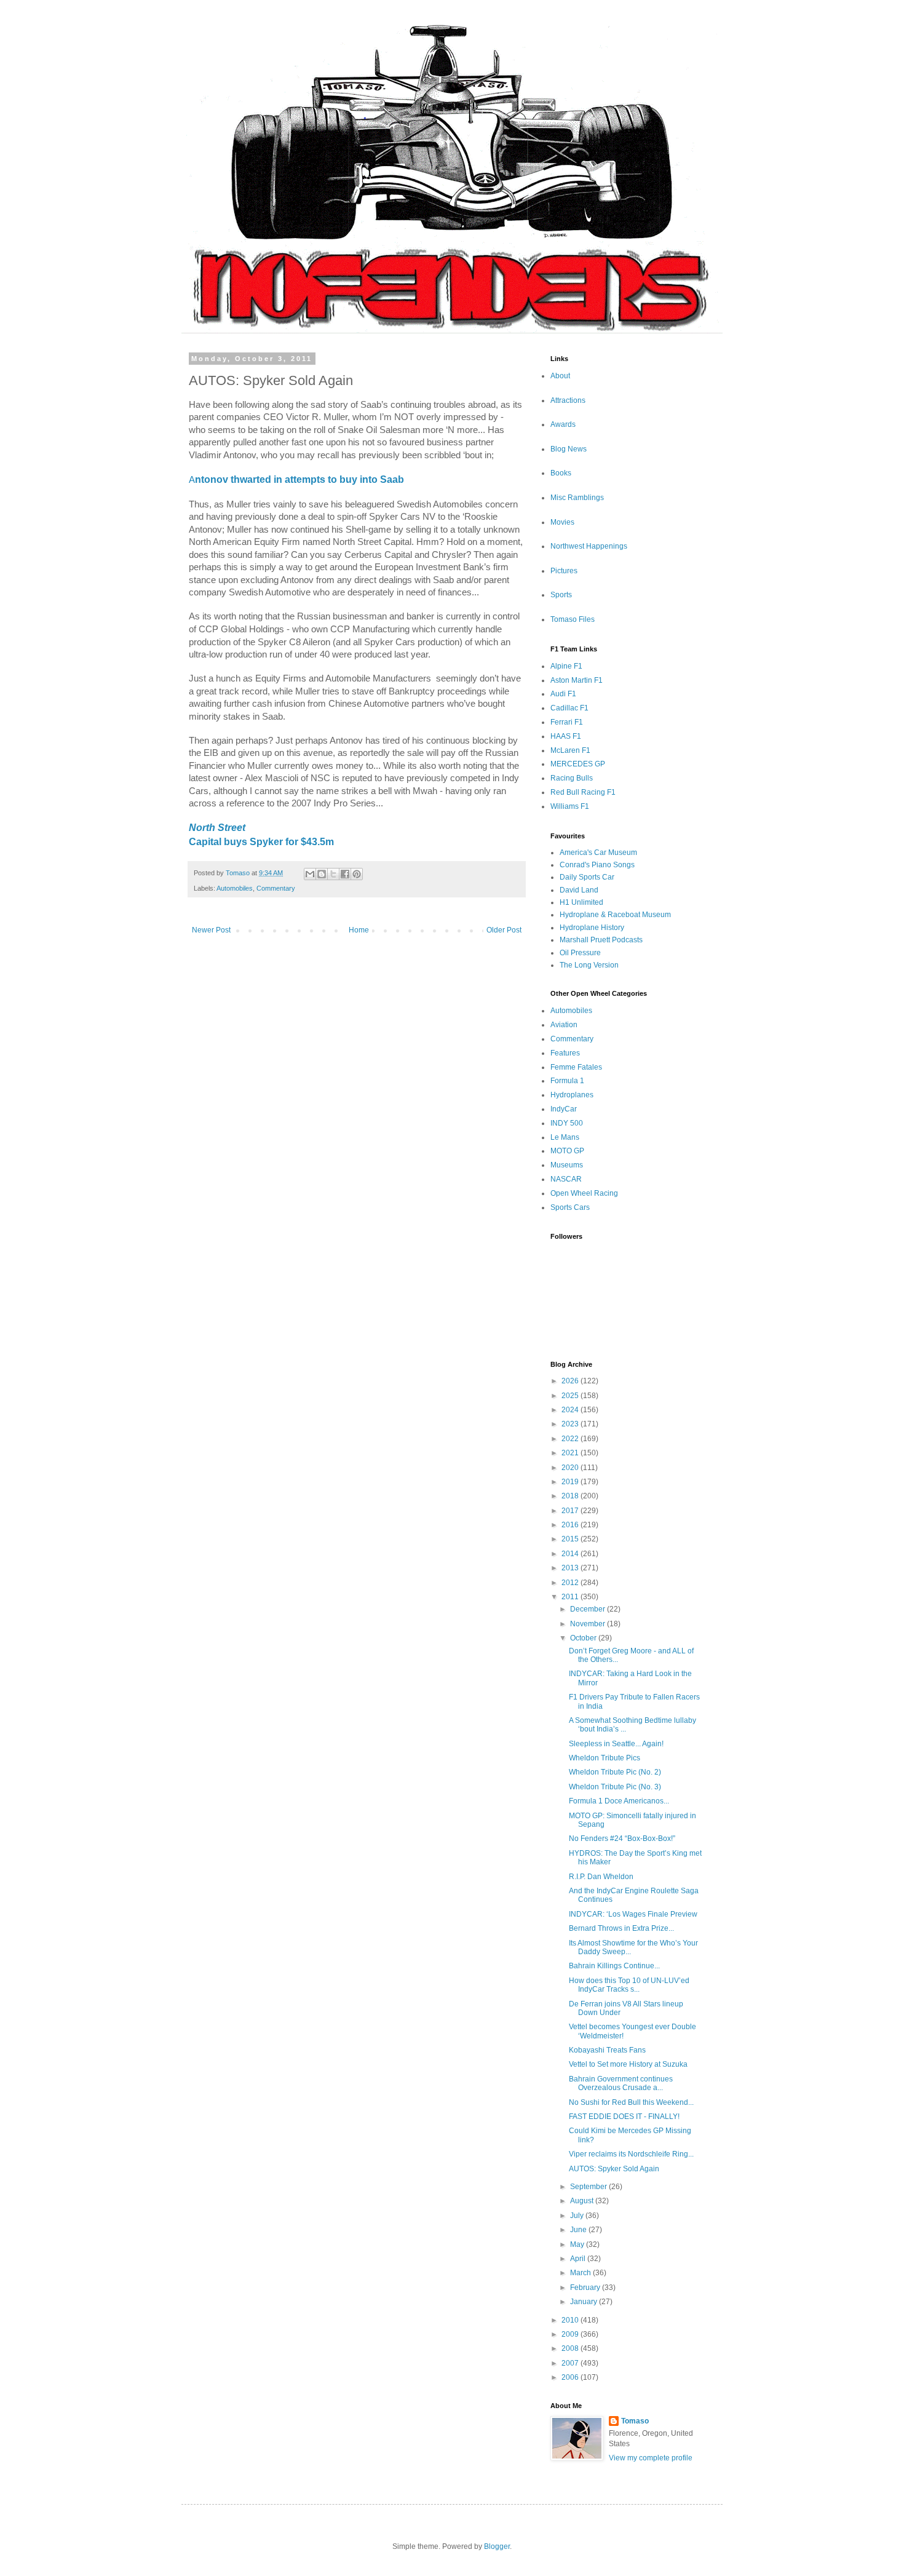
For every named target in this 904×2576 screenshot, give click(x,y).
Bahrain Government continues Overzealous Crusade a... (621, 2083)
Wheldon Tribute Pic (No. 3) (615, 1787)
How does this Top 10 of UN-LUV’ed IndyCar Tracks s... (629, 1985)
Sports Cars (570, 1207)
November (589, 1624)
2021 (571, 1453)
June (579, 2230)
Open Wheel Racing (584, 1193)
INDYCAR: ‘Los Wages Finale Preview (633, 1914)
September (589, 2187)
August (583, 2201)
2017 (571, 1511)
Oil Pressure (580, 953)
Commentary (276, 888)
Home (359, 930)
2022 (571, 1439)
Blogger (497, 2546)
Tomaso (635, 2421)
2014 (571, 1554)
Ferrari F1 (567, 722)
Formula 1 (567, 1081)
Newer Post (211, 930)
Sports (561, 595)
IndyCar (564, 1109)
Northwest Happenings (589, 546)
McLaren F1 (570, 750)
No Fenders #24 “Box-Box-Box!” (622, 1839)
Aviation (564, 1025)
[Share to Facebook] (345, 874)
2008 (571, 2348)
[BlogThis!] (322, 874)
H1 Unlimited (581, 902)
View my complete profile (651, 2458)
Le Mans (565, 1137)
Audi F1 (563, 694)
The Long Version (589, 965)
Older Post (504, 930)
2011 (571, 1597)
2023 (571, 1424)
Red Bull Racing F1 (583, 792)
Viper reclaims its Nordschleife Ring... (631, 2154)
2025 (571, 1396)
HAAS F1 (566, 736)
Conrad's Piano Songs (597, 865)
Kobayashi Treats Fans (607, 2050)
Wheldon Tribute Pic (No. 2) (615, 1772)
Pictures (564, 571)
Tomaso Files (573, 619)
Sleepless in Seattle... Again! (616, 1744)
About (560, 376)
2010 (571, 2320)
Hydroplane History (592, 928)
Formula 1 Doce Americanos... (619, 1801)
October (584, 1638)
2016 (571, 1525)
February (586, 2288)
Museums (567, 1165)
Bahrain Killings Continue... (614, 1966)
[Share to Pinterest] (357, 874)
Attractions (568, 400)
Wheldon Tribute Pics (605, 1758)
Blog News (569, 449)
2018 (571, 1496)
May (578, 2244)
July (578, 2216)
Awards (563, 424)
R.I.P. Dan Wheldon (601, 1877)
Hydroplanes (572, 1095)
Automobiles (235, 888)
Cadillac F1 (569, 708)
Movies (562, 522)
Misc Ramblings (577, 498)
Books (561, 473)
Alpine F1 (566, 666)
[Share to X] (333, 874)
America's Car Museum (598, 853)
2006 (571, 2377)
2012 (571, 1583)
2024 (571, 1410)
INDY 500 (567, 1123)
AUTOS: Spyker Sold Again (614, 2169)
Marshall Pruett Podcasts (601, 940)
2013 (571, 1568)
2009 (571, 2334)
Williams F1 (570, 806)
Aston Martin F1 (577, 680)
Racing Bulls (572, 778)
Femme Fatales (576, 1067)
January (585, 2302)
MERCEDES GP (578, 764)
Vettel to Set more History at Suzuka (628, 2064)
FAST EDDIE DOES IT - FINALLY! (624, 2117)
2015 (571, 1539)
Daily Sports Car (587, 877)
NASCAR (566, 1179)
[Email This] (310, 874)
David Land (579, 890)
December (589, 1609)
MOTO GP (567, 1151)
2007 (571, 2363)
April (579, 2259)
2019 (571, 1482)
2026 (571, 1381)
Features (565, 1053)
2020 (571, 1468)
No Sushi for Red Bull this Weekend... (631, 2102)
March (581, 2273)
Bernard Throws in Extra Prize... (621, 1928)
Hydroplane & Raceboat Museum (615, 915)
